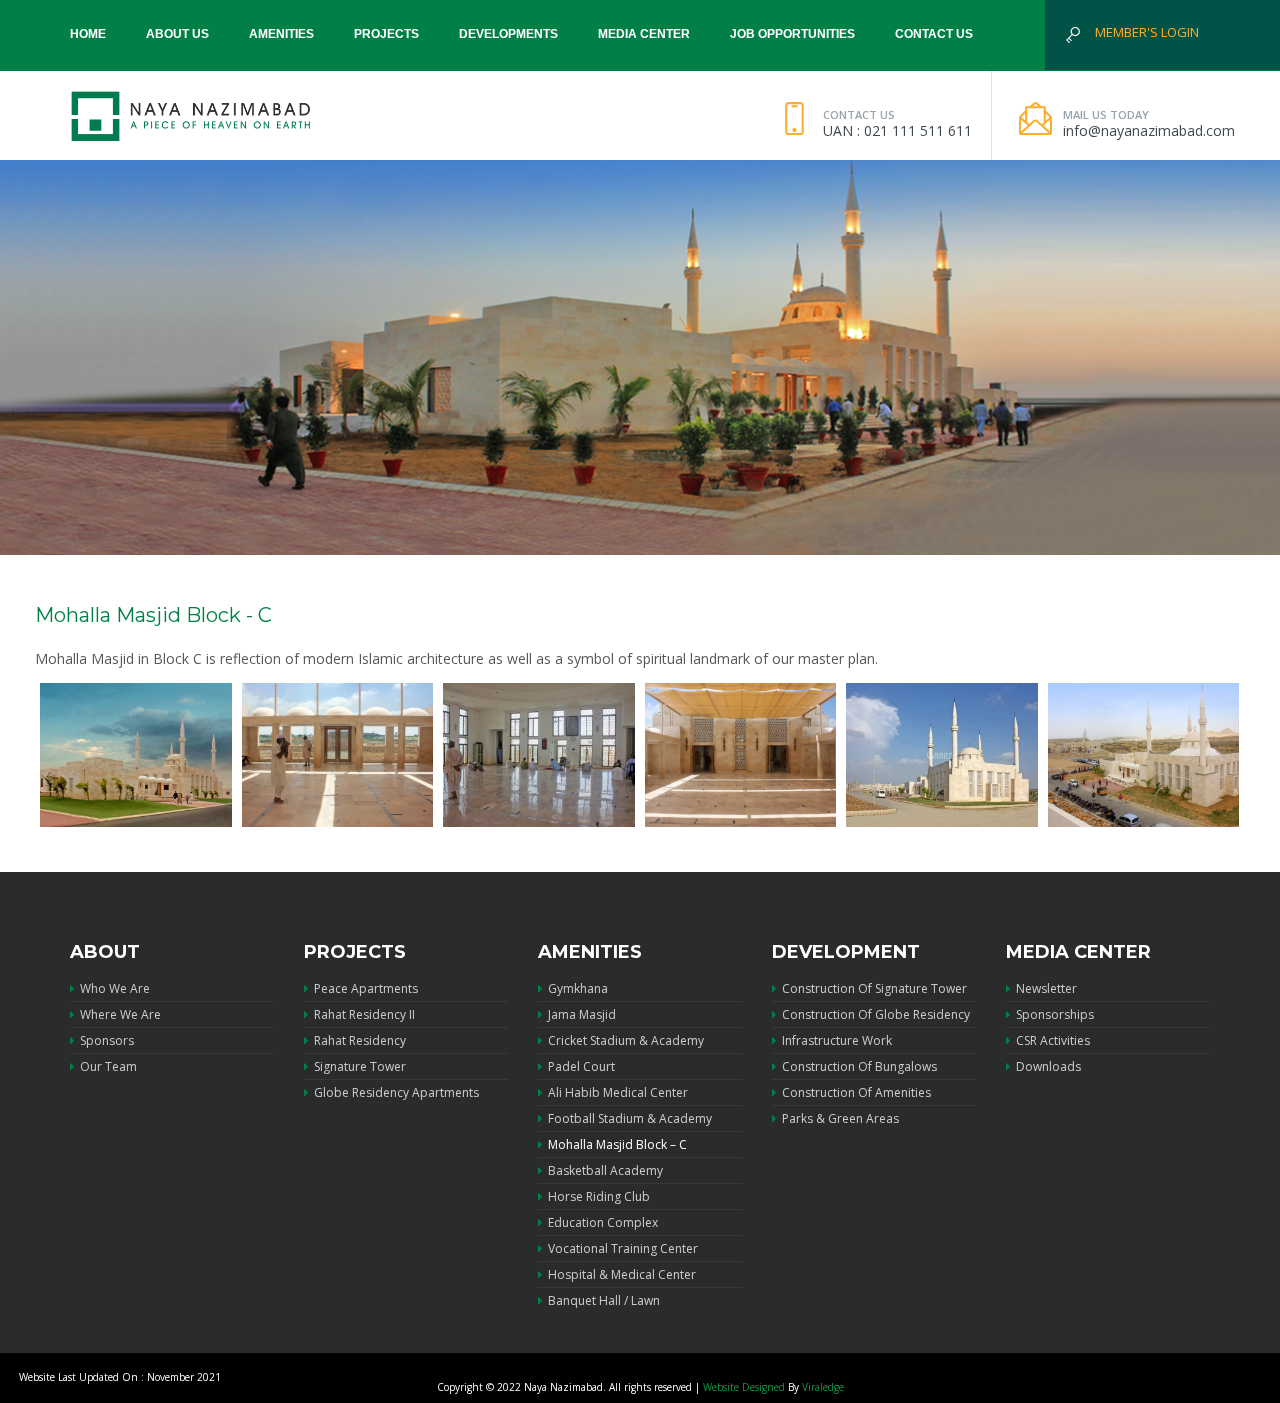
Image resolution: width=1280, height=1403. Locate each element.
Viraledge (823, 1387)
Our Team (108, 1066)
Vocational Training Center (623, 1248)
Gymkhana (578, 989)
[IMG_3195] (539, 755)
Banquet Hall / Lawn (604, 1300)
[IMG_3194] (741, 755)
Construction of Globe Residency (876, 1014)
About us (177, 34)
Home (88, 34)
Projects (386, 34)
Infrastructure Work (837, 1040)
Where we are (120, 1014)
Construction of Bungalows (859, 1066)
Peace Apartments (366, 989)
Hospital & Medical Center (622, 1274)
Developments (508, 34)
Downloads (1048, 1066)
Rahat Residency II (364, 1014)
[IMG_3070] (1144, 755)
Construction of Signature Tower (874, 989)
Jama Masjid (582, 1014)
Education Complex (603, 1222)
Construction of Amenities (856, 1092)
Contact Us (934, 34)
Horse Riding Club (599, 1196)
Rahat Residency (360, 1040)
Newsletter (1046, 989)
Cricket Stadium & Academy (626, 1040)
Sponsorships (1055, 1014)
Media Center (644, 34)
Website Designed (744, 1387)
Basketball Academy (605, 1170)
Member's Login (1147, 32)
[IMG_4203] (136, 755)
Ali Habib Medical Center (618, 1092)
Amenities (281, 34)
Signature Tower (360, 1066)
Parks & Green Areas (840, 1118)
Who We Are (115, 989)
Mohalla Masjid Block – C (617, 1144)
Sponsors (107, 1040)
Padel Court (581, 1066)
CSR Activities (1053, 1040)
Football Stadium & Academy (630, 1118)
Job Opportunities (792, 34)
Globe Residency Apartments (396, 1092)
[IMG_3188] (338, 755)
